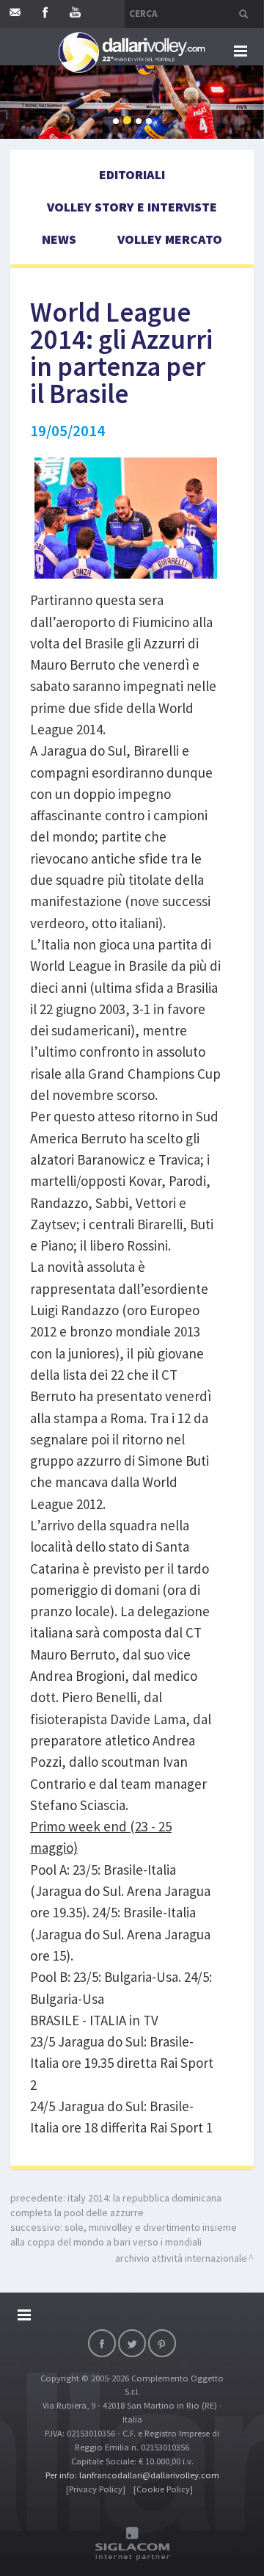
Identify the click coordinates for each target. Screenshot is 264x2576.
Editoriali (132, 174)
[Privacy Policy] (96, 2489)
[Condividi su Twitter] (132, 2343)
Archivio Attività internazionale (181, 2258)
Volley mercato (170, 239)
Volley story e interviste (132, 207)
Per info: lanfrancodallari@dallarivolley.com (132, 2475)
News (59, 239)
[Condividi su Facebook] (102, 2343)
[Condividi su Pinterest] (162, 2343)
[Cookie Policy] (163, 2489)
